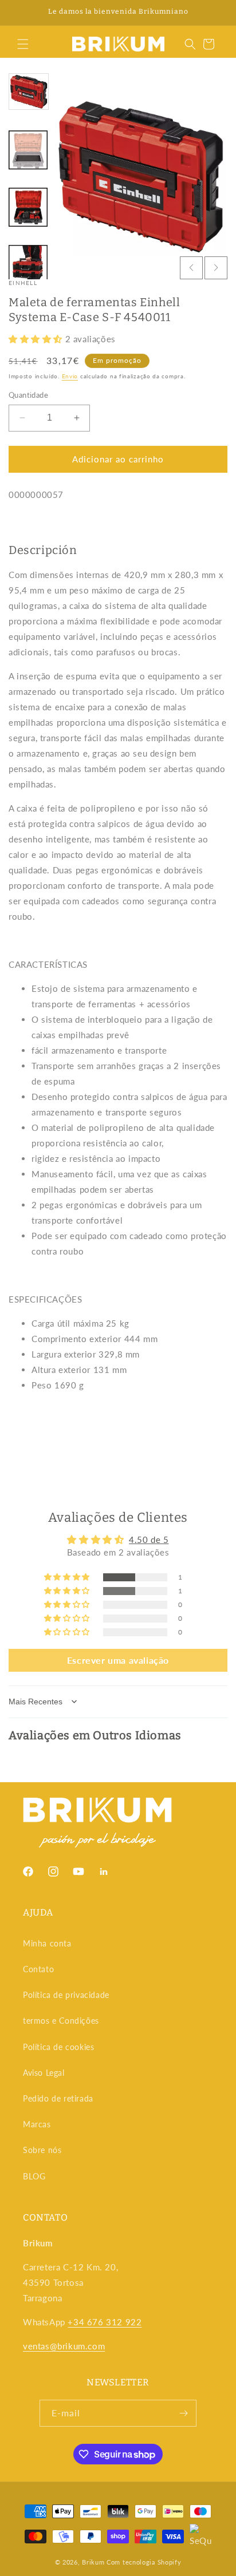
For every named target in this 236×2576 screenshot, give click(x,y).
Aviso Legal (44, 2073)
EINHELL (23, 283)
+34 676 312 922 (105, 2322)
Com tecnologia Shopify (144, 2562)
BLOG (34, 2176)
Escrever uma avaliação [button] (118, 1660)
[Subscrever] (183, 2413)
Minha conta (47, 1943)
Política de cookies (58, 2047)
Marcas (37, 2124)
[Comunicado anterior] (21, 13)
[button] (23, 44)
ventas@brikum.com (64, 2346)
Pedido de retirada (58, 2098)
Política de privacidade (66, 1995)
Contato (38, 1969)
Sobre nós (42, 2150)
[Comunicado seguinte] (215, 13)
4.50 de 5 (149, 1540)
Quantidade (28, 395)
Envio (70, 376)
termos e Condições (61, 2021)
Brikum (93, 2562)
